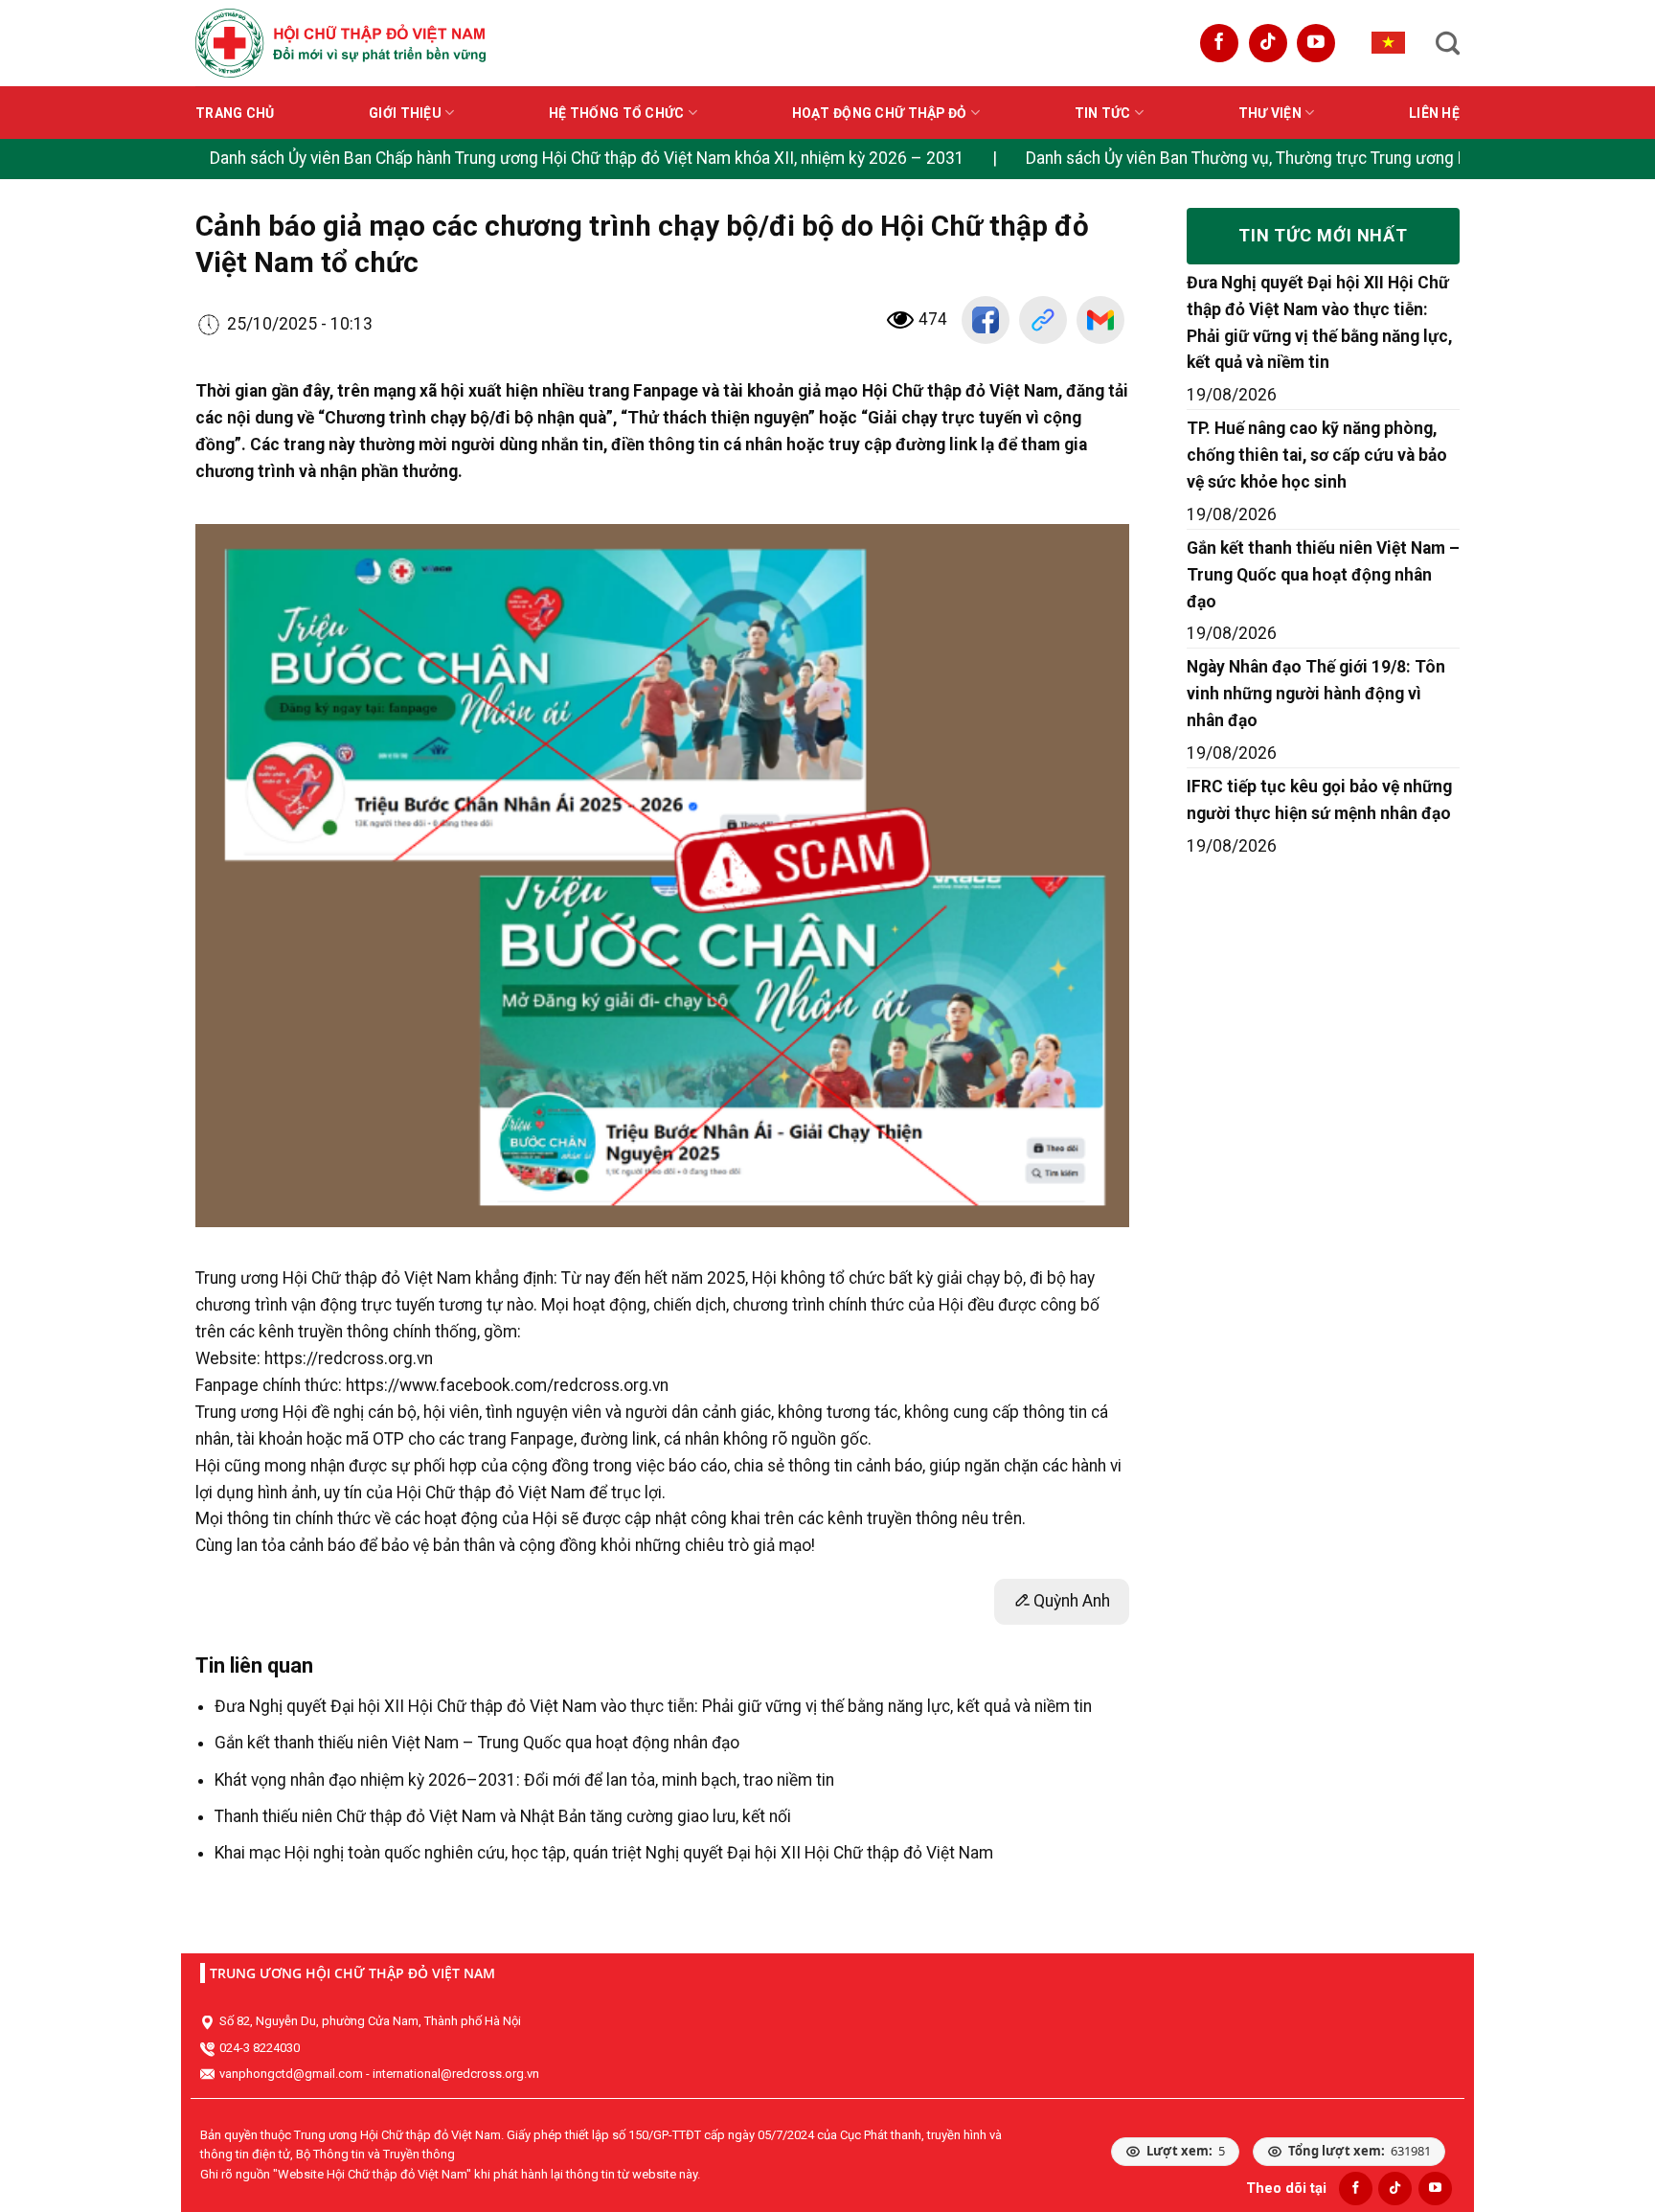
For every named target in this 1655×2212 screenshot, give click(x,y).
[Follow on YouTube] (1316, 43)
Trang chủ (235, 113)
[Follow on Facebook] (1219, 43)
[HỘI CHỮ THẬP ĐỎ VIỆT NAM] (340, 43)
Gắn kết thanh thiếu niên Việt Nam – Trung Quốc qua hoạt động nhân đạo (477, 1743)
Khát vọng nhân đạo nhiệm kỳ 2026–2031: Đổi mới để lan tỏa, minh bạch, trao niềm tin (524, 1780)
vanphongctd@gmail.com (291, 2074)
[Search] (1448, 43)
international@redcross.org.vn (456, 2074)
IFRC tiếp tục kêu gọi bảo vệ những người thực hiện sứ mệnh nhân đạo (1319, 800)
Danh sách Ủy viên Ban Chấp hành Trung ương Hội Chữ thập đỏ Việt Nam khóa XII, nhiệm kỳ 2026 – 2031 (587, 158)
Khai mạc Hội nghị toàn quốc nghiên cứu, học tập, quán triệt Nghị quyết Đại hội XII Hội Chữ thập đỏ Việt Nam (604, 1853)
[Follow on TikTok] (1268, 43)
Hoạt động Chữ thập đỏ (880, 113)
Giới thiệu (405, 113)
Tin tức (1103, 113)
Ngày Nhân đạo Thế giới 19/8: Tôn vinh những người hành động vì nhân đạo (1316, 694)
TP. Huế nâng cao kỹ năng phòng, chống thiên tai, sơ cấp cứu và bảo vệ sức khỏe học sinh (1317, 455)
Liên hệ (1434, 113)
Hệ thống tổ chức (616, 113)
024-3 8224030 (260, 2048)
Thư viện (1270, 113)
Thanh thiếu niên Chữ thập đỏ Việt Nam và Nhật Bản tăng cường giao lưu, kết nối (503, 1816)
